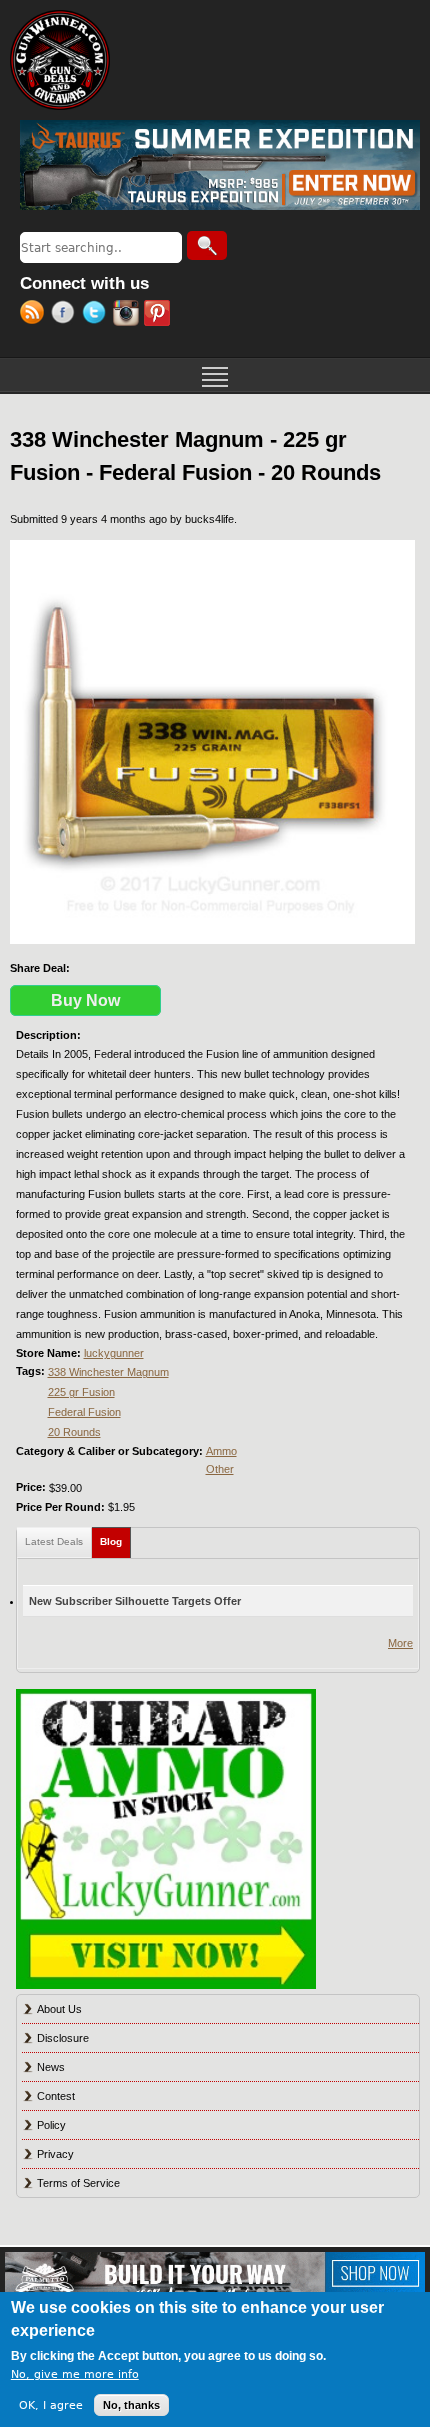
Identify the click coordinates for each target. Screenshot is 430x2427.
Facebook (66, 315)
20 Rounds (74, 1432)
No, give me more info (75, 2374)
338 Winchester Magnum (108, 1372)
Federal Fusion (84, 1412)
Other (220, 1469)
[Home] (60, 60)
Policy (51, 2125)
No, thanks (131, 2405)
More (400, 1643)
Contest (56, 2096)
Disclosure (63, 2038)
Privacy (55, 2154)
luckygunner (114, 1353)
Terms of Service (78, 2183)
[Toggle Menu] (215, 375)
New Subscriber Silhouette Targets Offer (135, 1601)
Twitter (97, 315)
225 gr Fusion (81, 1392)
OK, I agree (51, 2405)
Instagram (128, 315)
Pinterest (159, 315)
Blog (115, 1541)
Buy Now (85, 1000)
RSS (35, 315)
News (51, 2067)
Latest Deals (54, 1541)
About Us (59, 2009)
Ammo (221, 1451)
